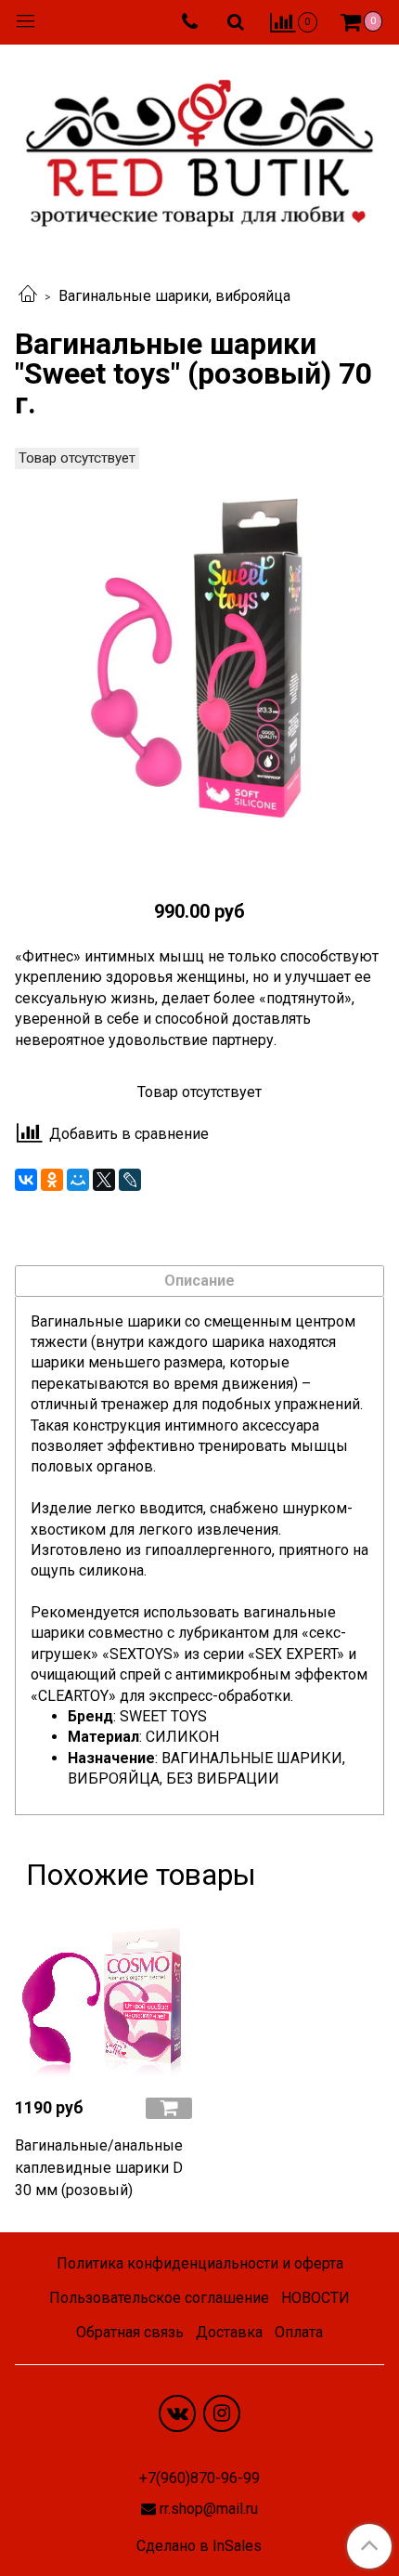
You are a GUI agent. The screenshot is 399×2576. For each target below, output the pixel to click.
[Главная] (28, 296)
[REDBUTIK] (199, 148)
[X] (104, 1180)
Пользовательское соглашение (159, 2298)
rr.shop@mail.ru (209, 2509)
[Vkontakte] (177, 2413)
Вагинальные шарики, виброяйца (174, 296)
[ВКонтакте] (26, 1180)
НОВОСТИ (315, 2298)
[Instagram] (222, 2413)
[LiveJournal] (130, 1180)
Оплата (299, 2332)
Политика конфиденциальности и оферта (200, 2263)
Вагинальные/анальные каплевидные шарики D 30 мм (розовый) (99, 2168)
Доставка (229, 2332)
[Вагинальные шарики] (199, 661)
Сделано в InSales (199, 2546)
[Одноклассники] (52, 1180)
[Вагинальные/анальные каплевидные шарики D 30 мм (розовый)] (103, 1993)
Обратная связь (130, 2332)
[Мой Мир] (78, 1180)
